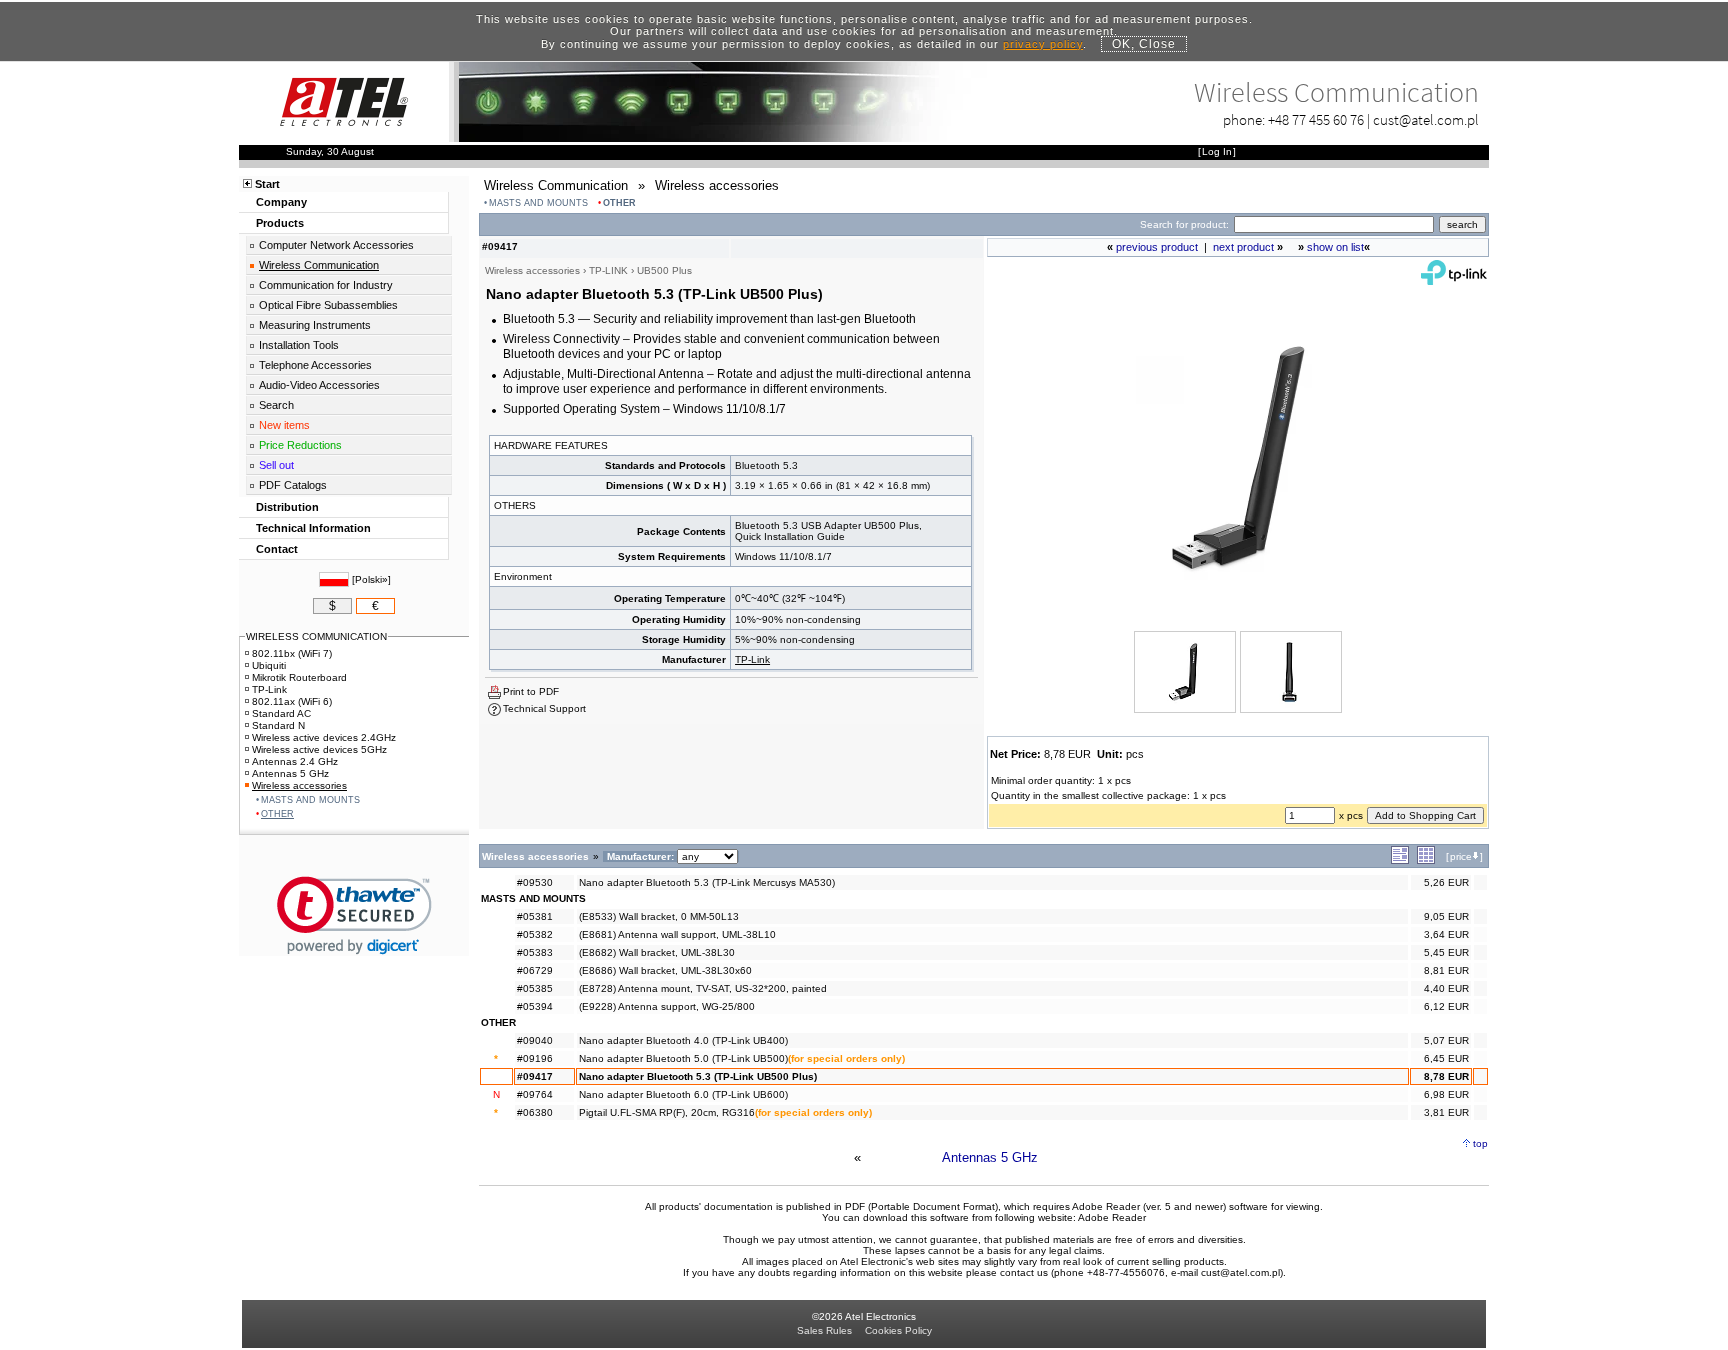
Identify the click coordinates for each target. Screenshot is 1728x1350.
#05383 (535, 952)
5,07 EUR (1446, 1040)
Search (276, 405)
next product (1243, 247)
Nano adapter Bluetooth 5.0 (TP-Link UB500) (683, 1058)
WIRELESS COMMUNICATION (316, 636)
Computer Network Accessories (336, 245)
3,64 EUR (1446, 934)
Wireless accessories (299, 785)
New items (284, 425)
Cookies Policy (898, 1330)
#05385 (535, 988)
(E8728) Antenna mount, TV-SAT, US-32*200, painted (703, 988)
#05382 (535, 934)
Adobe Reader (1112, 1217)
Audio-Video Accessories (319, 385)
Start (267, 184)
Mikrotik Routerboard (299, 677)
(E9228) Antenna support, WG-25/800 (667, 1006)
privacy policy (1043, 44)
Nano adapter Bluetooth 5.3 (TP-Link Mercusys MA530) (707, 882)
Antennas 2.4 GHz (295, 761)
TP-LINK (608, 270)
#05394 (535, 1006)
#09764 (535, 1094)
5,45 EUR (1446, 952)
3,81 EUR (1446, 1112)
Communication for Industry (326, 285)
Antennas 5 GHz (990, 1157)
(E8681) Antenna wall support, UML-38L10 (677, 934)
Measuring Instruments (315, 325)
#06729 (535, 970)
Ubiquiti (269, 665)
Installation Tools (299, 345)
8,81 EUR (1446, 970)
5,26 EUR (1446, 882)
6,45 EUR (1446, 1058)
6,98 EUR (1446, 1094)
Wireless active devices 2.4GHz (324, 737)
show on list (1335, 247)
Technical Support (544, 708)
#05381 (535, 916)
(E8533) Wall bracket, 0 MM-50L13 (659, 916)
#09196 (535, 1058)
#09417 (535, 1076)
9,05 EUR (1446, 916)
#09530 (535, 882)
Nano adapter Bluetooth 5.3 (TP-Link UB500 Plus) (698, 1076)
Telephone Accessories (315, 365)
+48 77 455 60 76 (1316, 119)
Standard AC (281, 713)
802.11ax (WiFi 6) (292, 701)
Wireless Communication (319, 265)
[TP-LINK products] (1454, 280)
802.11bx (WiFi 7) (292, 653)
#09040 (535, 1040)
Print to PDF (531, 691)
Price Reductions (300, 445)
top (1480, 1143)
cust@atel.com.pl (1426, 119)
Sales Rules (824, 1330)
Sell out (276, 465)
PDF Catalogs (293, 485)
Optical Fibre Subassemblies (328, 305)
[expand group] (1400, 860)
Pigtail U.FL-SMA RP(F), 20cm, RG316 (667, 1112)
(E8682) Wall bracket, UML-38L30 (657, 952)
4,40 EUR (1446, 988)
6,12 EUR (1446, 1006)
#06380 (535, 1112)
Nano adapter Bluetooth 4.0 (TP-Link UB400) (683, 1040)
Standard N (278, 725)
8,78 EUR (1446, 1076)
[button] (354, 915)
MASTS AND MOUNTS (538, 203)
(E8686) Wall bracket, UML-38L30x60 (665, 970)
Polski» (371, 579)
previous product (1157, 247)
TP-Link (752, 659)
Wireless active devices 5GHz (319, 749)
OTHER (619, 203)
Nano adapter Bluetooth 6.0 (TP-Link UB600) (683, 1094)
